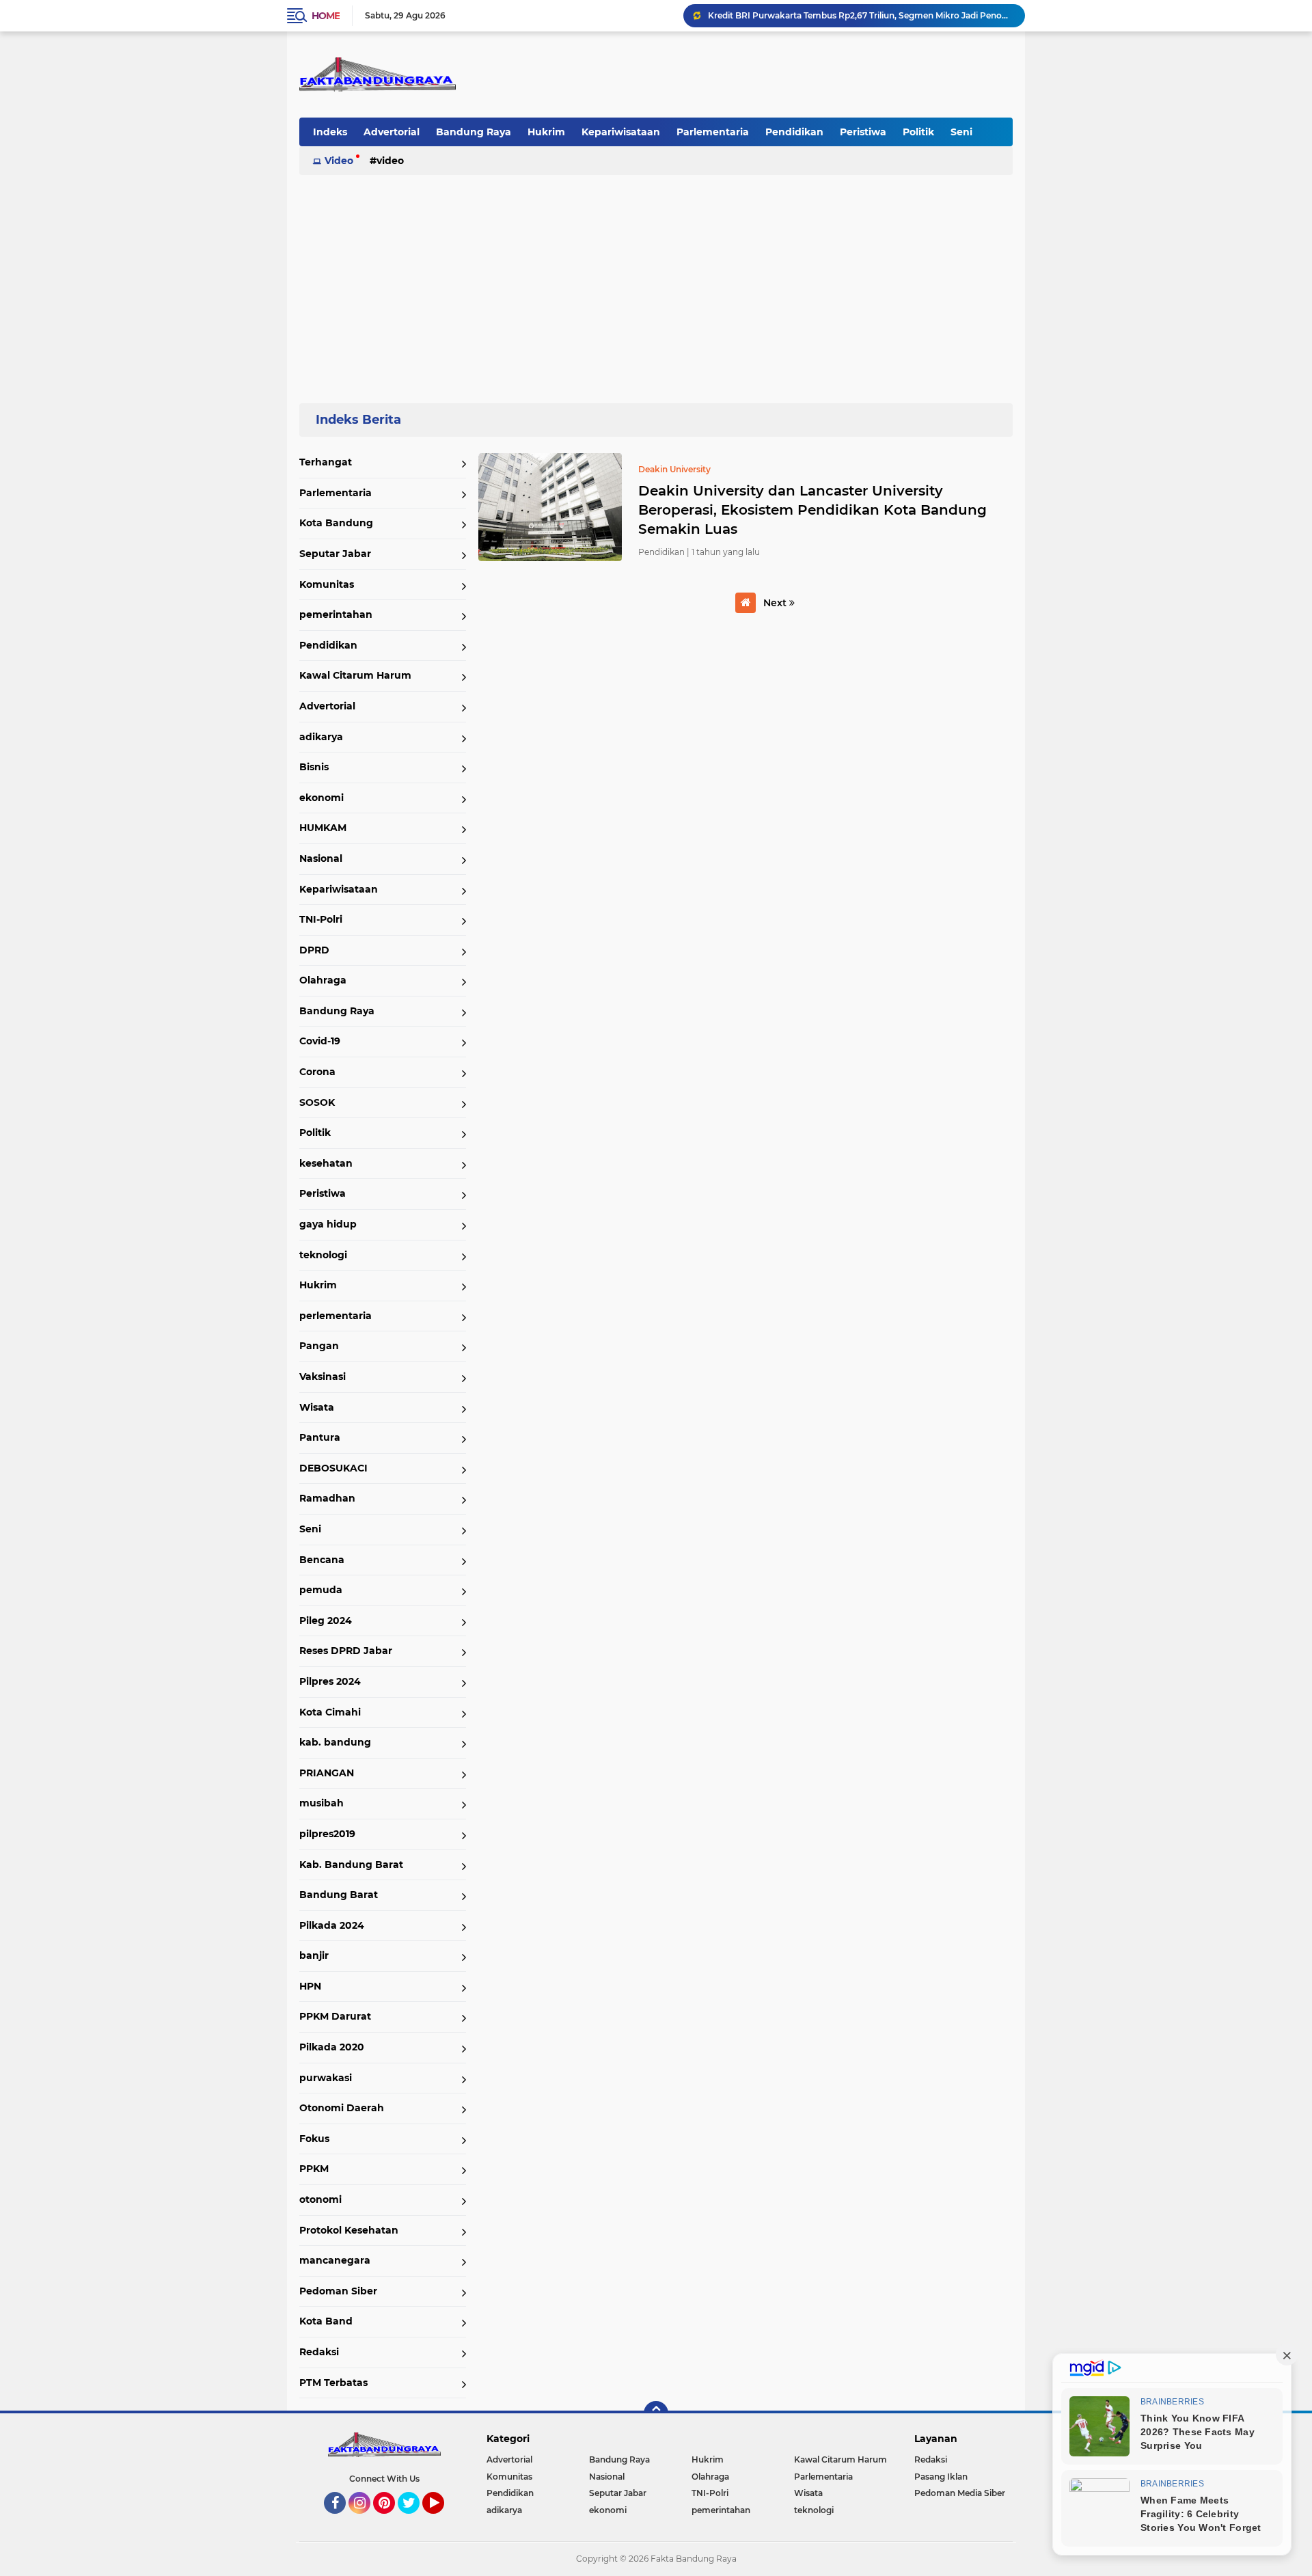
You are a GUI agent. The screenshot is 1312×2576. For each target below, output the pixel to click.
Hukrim (546, 132)
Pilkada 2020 (332, 2047)
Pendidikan (794, 132)
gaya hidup (328, 1224)
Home (326, 16)
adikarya (321, 737)
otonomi (320, 2199)
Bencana (322, 1560)
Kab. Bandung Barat (351, 1865)
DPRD (314, 950)
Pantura (320, 1437)
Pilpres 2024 (330, 1681)
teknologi (323, 1255)
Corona (317, 1072)
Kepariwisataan (621, 132)
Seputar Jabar (335, 554)
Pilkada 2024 (332, 1925)
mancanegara (335, 2260)
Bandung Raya (474, 132)
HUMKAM (323, 828)
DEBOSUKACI (333, 1468)
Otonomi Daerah (342, 2108)
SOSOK (317, 1102)
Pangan (319, 1346)
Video (339, 161)
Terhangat (326, 462)
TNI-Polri (321, 919)
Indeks (330, 132)
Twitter (415, 2520)
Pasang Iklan (941, 2477)
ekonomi (322, 798)
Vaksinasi (323, 1377)
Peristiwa (863, 132)
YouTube (442, 2520)
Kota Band (326, 2321)
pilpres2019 (327, 1834)
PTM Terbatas (333, 2383)
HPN (310, 1986)
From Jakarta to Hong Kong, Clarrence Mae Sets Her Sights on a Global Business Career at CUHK (860, 15)
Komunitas (327, 584)
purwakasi (326, 2078)
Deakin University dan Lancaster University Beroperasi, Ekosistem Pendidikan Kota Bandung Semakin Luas (812, 510)
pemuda (321, 1590)
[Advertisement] (656, 283)
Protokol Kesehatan (349, 2230)
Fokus (314, 2139)
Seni (961, 132)
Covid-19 (320, 1041)
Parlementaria (713, 132)
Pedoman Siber (338, 2291)
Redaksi (319, 2352)
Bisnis (314, 767)
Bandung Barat (339, 1895)
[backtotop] (656, 2413)
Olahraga (323, 980)
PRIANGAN (327, 1773)
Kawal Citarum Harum (355, 675)
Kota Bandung (336, 523)
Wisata (317, 1407)
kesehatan (326, 1163)
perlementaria (336, 1316)
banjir (314, 1955)
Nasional (321, 858)
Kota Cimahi (330, 1712)
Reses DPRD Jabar (346, 1651)
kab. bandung (335, 1742)
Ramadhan (327, 1498)
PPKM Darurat (335, 2016)
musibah (322, 1803)
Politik (918, 132)
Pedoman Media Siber (960, 2493)
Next (776, 603)
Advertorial (392, 132)
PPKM (314, 2169)
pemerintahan (336, 614)
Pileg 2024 (326, 1621)
